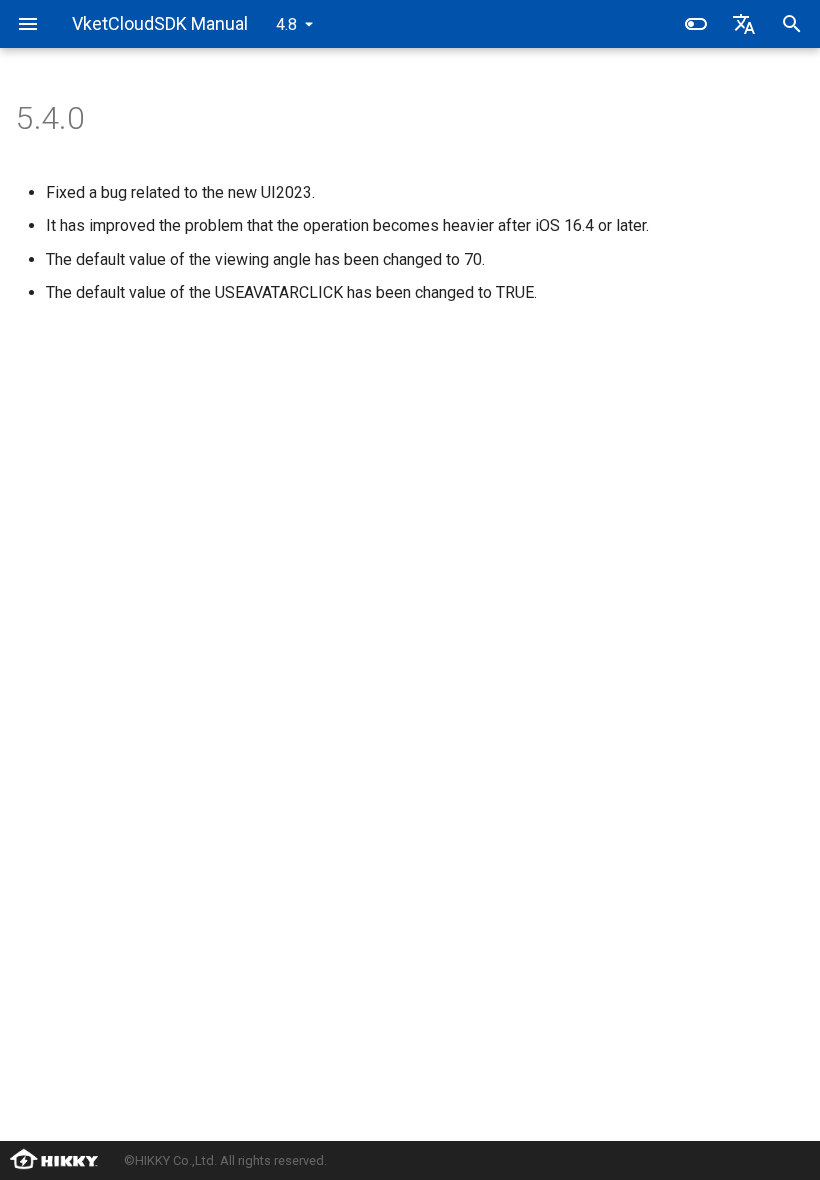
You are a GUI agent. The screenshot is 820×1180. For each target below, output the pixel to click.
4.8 (286, 24)
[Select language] (744, 24)
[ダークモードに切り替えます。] (696, 24)
